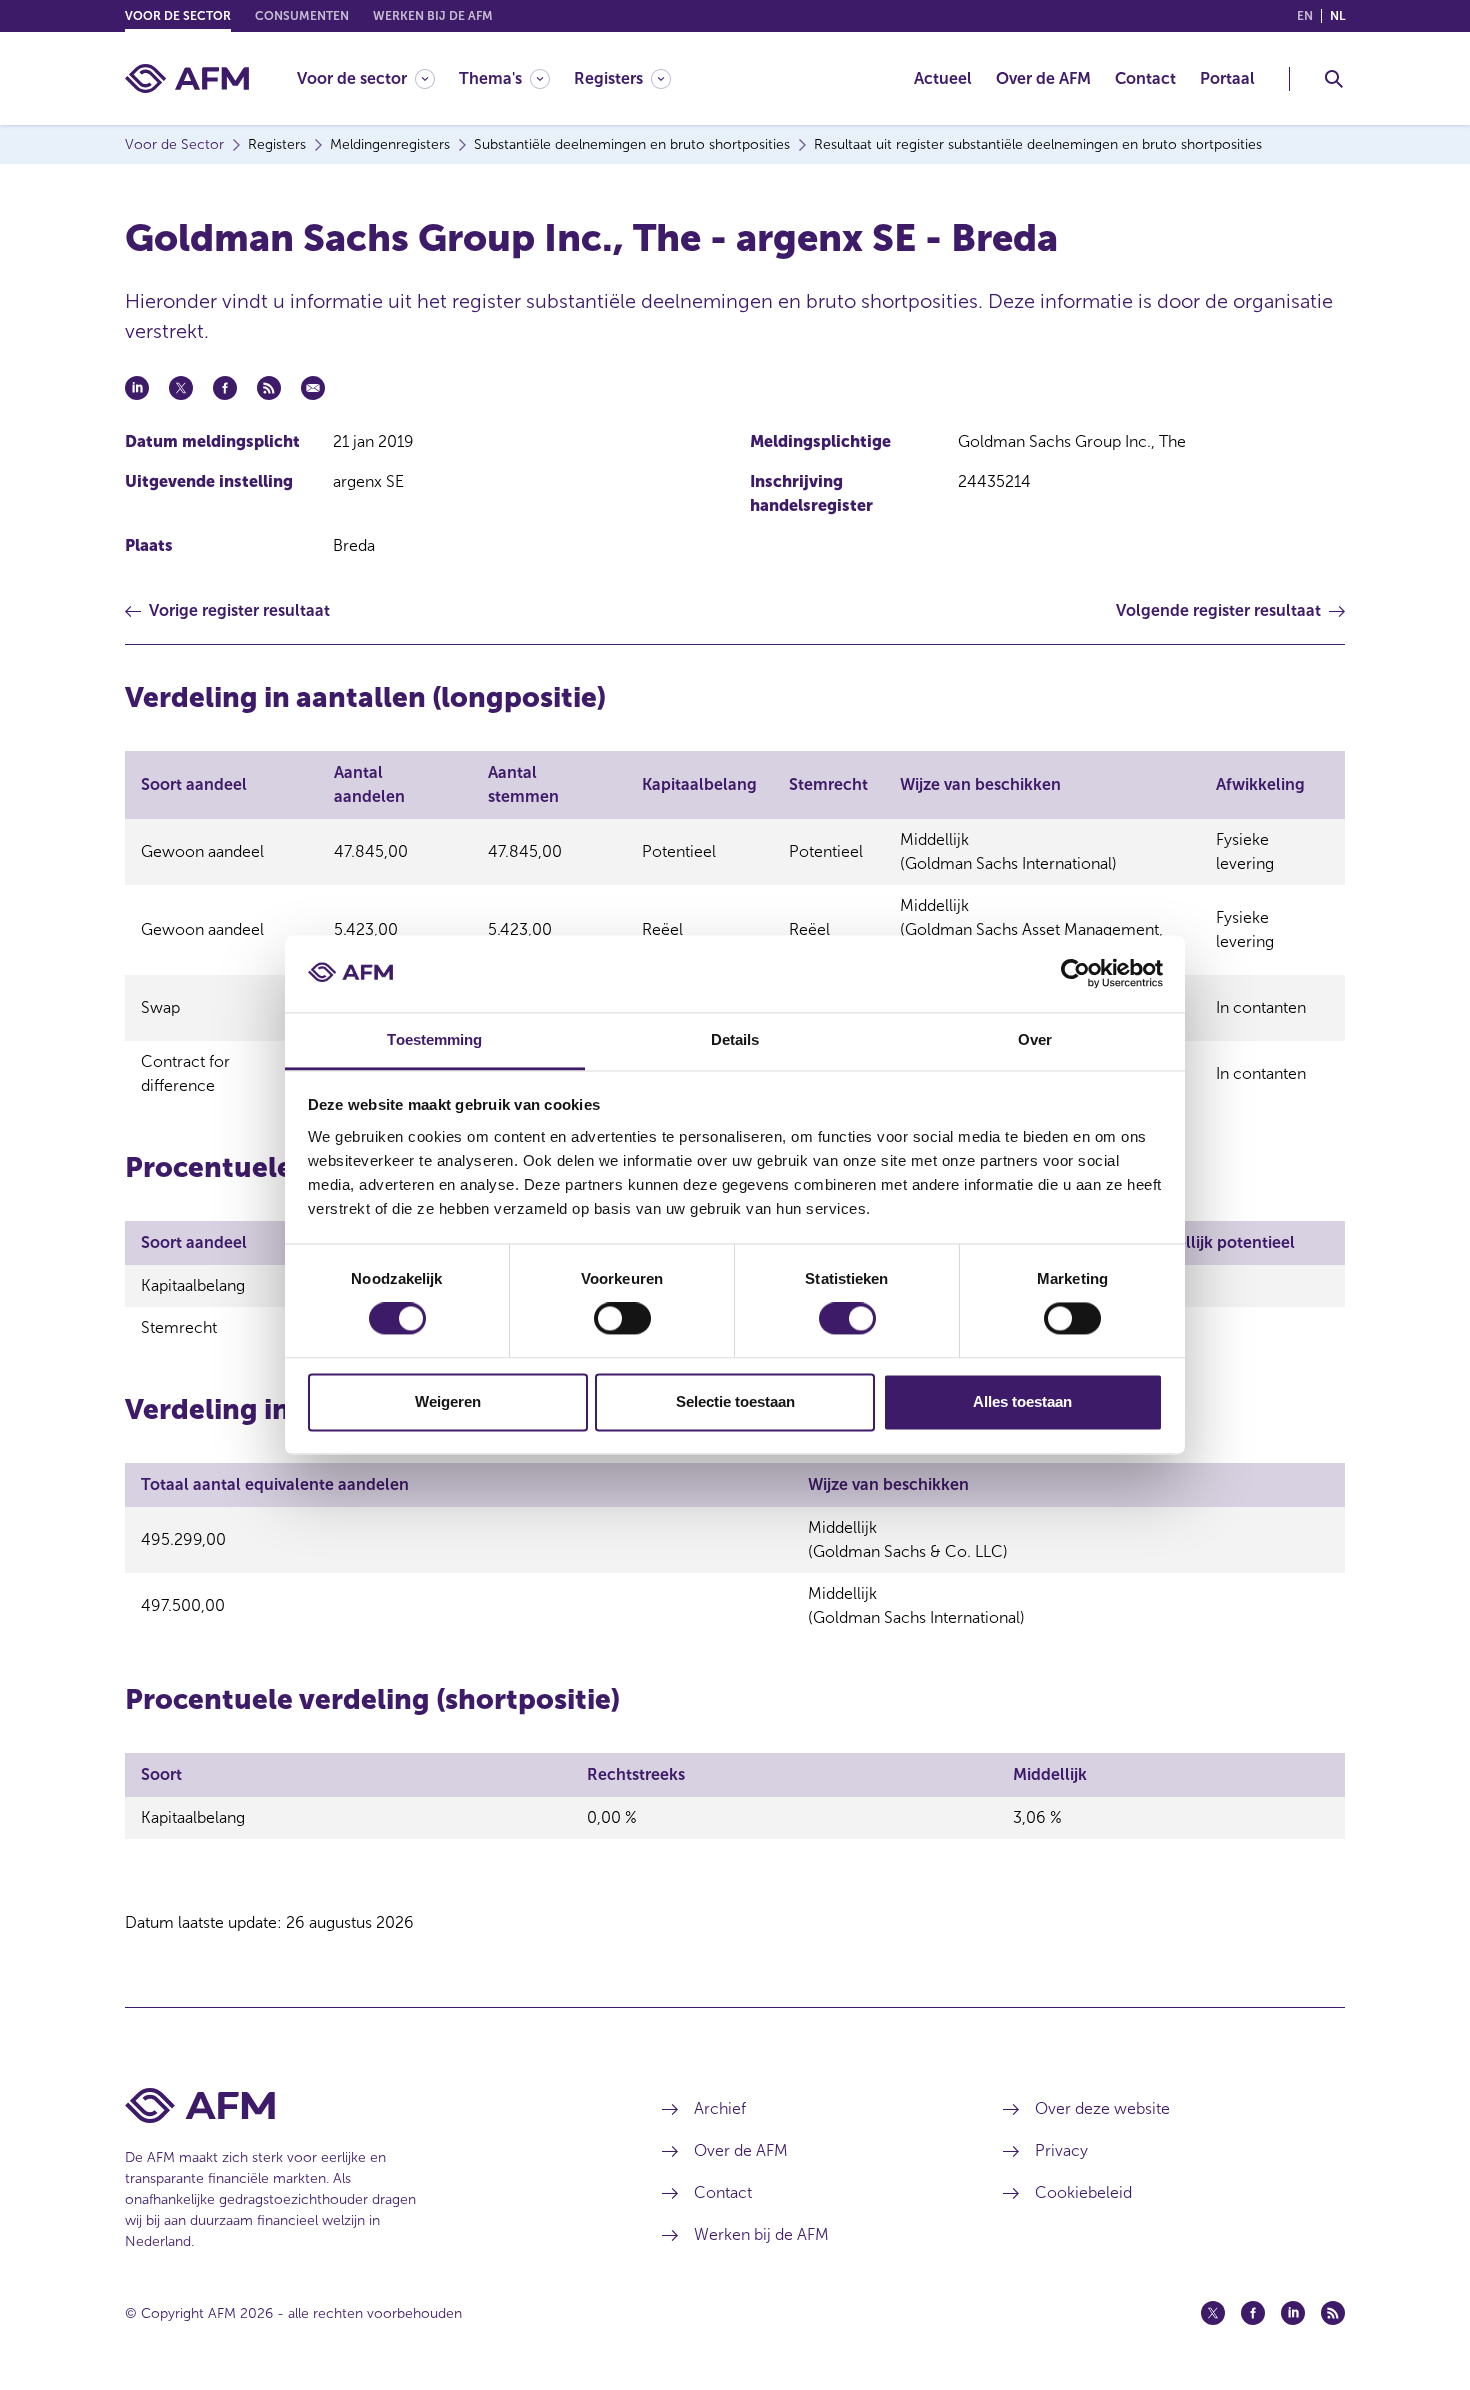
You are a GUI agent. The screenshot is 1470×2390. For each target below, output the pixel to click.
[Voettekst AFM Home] (363, 2105)
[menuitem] (378, 78)
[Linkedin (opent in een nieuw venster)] (1293, 2313)
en (1305, 16)
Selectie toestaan (735, 1401)
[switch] (622, 1319)
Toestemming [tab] (434, 1039)
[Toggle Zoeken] (1334, 79)
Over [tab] (1035, 1039)
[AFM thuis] (187, 78)
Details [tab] (735, 1039)
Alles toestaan (1022, 1401)
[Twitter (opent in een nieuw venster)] (1213, 2313)
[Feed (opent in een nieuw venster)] (1333, 2313)
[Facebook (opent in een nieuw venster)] (1253, 2313)
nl (1337, 16)
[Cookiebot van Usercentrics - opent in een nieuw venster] (1075, 974)
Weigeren (448, 1401)
